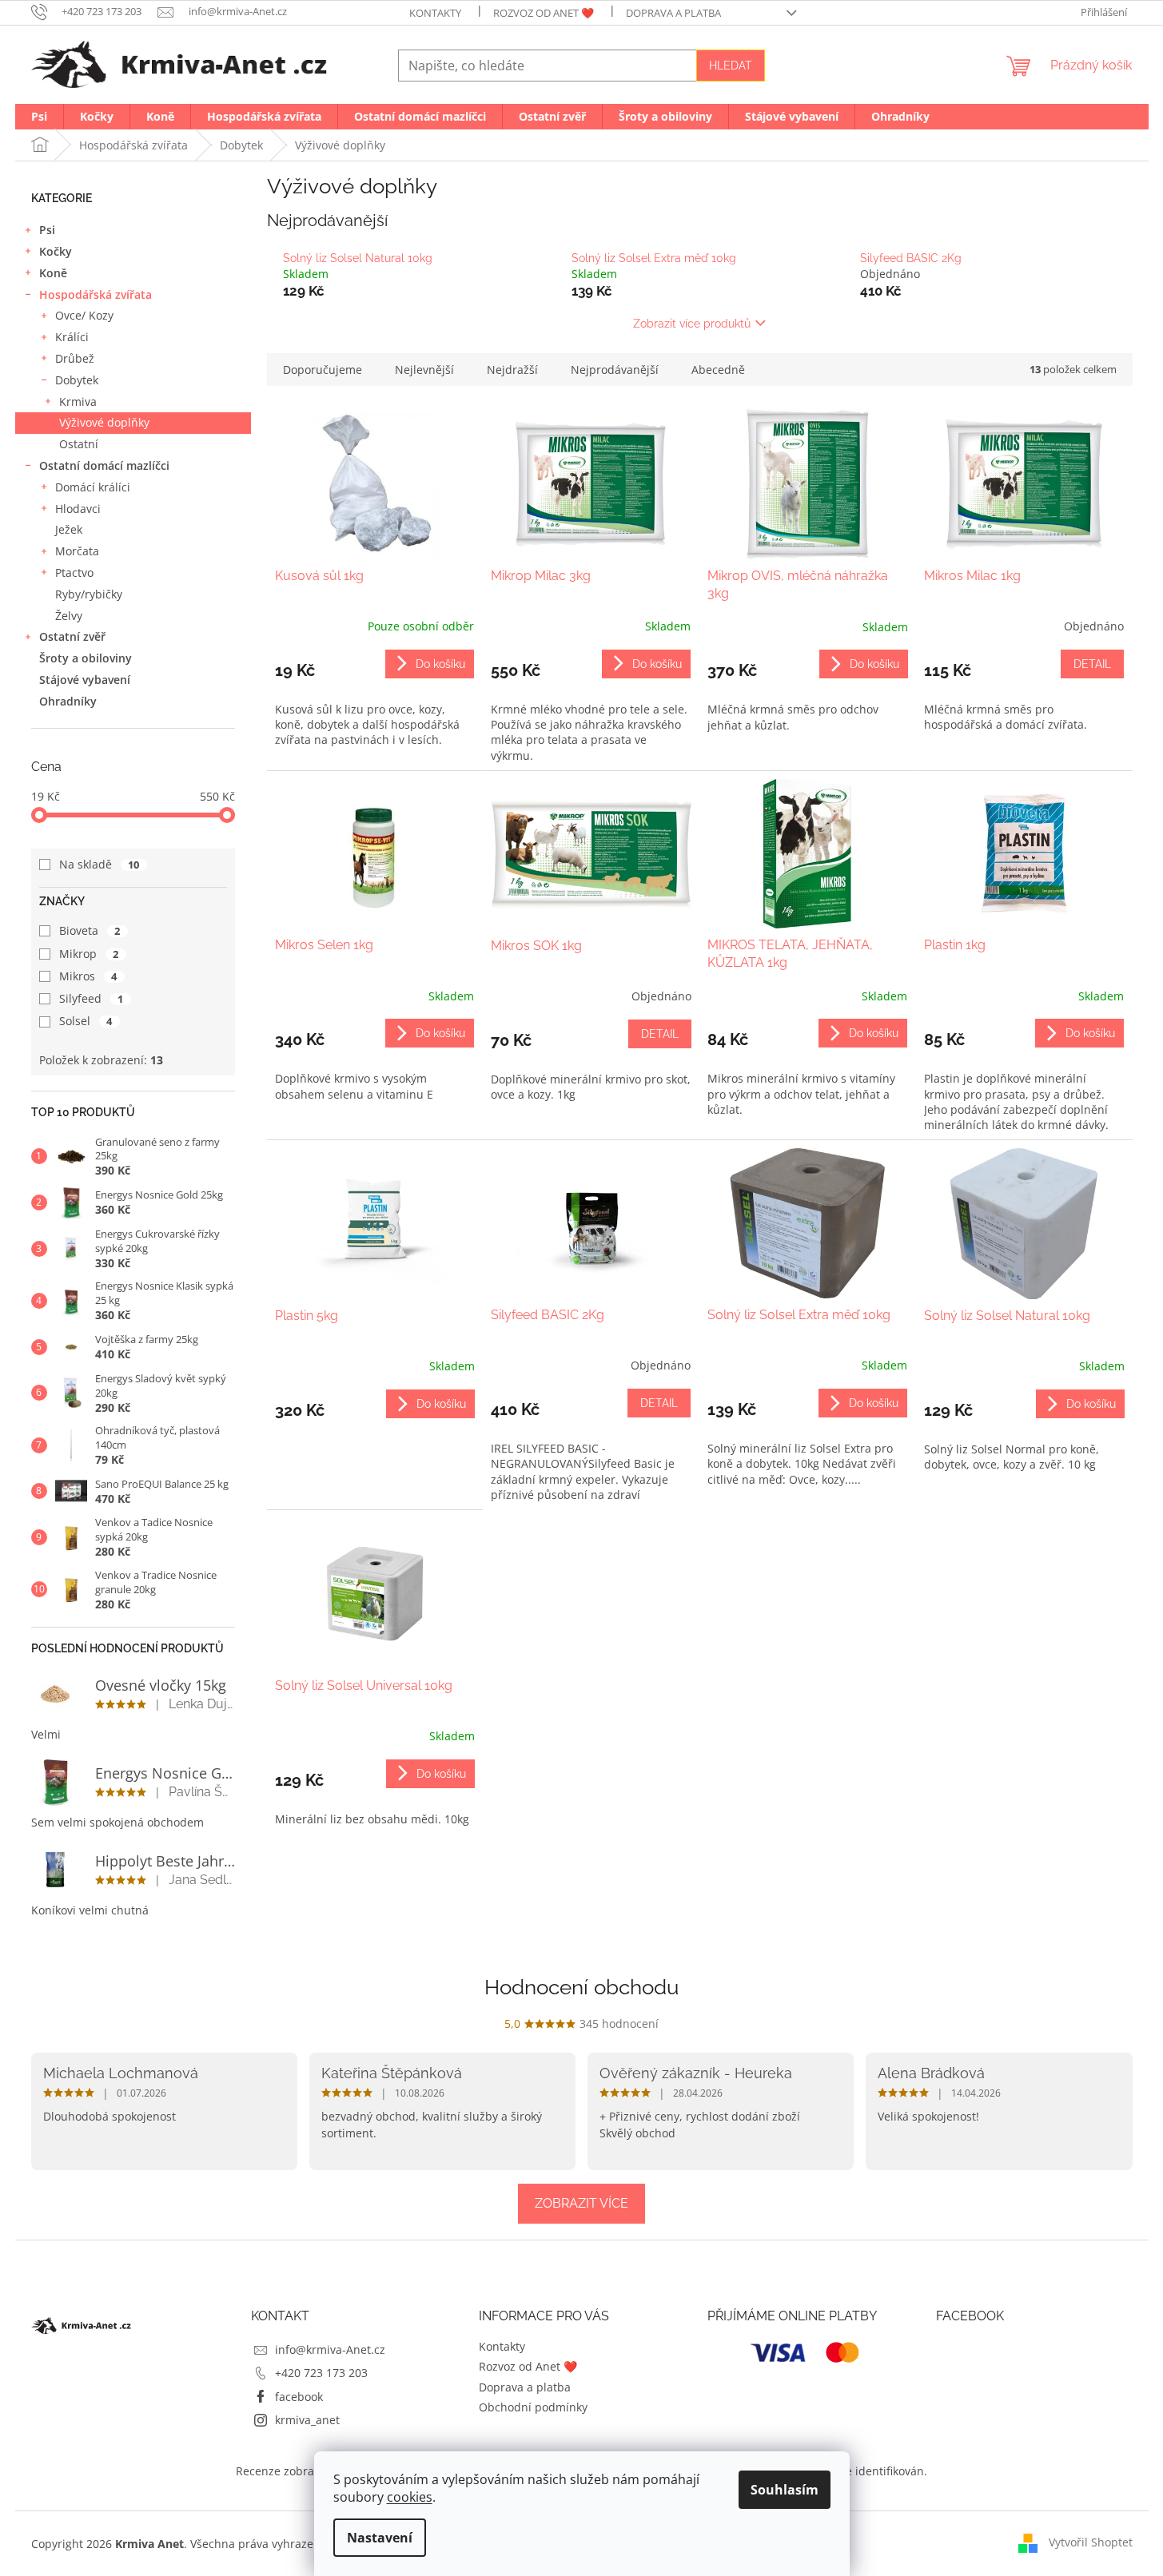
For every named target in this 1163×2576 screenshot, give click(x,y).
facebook (299, 2397)
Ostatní (79, 444)
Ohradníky (68, 701)
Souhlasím (785, 2490)
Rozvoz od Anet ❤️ (544, 13)
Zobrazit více (581, 2203)
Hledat (731, 66)
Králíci (72, 337)
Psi (47, 230)
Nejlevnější (424, 370)
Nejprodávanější (615, 370)
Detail (1092, 664)
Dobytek (77, 380)
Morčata (77, 551)
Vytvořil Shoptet (1091, 2542)
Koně (53, 273)
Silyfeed (92, 998)
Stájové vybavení (85, 680)
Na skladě (100, 864)
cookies (410, 2497)
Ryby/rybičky (89, 594)
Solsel (86, 1021)
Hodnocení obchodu (581, 1987)
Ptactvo (74, 572)
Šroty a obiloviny (86, 658)
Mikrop (89, 954)
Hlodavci (78, 509)
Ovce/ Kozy (84, 315)
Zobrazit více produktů (692, 324)
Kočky (56, 251)
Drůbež (75, 358)
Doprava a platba (673, 13)
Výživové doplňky (104, 422)
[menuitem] (39, 117)
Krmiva (78, 402)
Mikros (88, 976)
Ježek (69, 529)
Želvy (69, 616)
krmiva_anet (307, 2420)
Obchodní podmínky (533, 2407)
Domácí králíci (93, 487)
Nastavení (380, 2538)
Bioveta (90, 930)
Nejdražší (512, 370)
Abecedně (718, 370)
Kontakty (435, 13)
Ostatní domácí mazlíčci (104, 465)
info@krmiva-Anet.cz (330, 2349)
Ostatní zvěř (72, 636)
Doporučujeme (323, 370)
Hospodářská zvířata (96, 294)
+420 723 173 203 (321, 2373)
